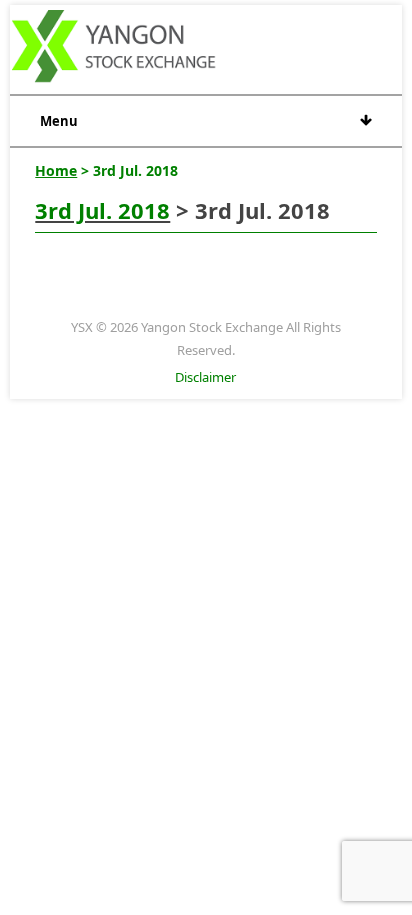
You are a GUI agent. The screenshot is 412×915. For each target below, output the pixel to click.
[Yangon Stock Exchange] (114, 49)
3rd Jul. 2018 (102, 210)
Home (56, 170)
